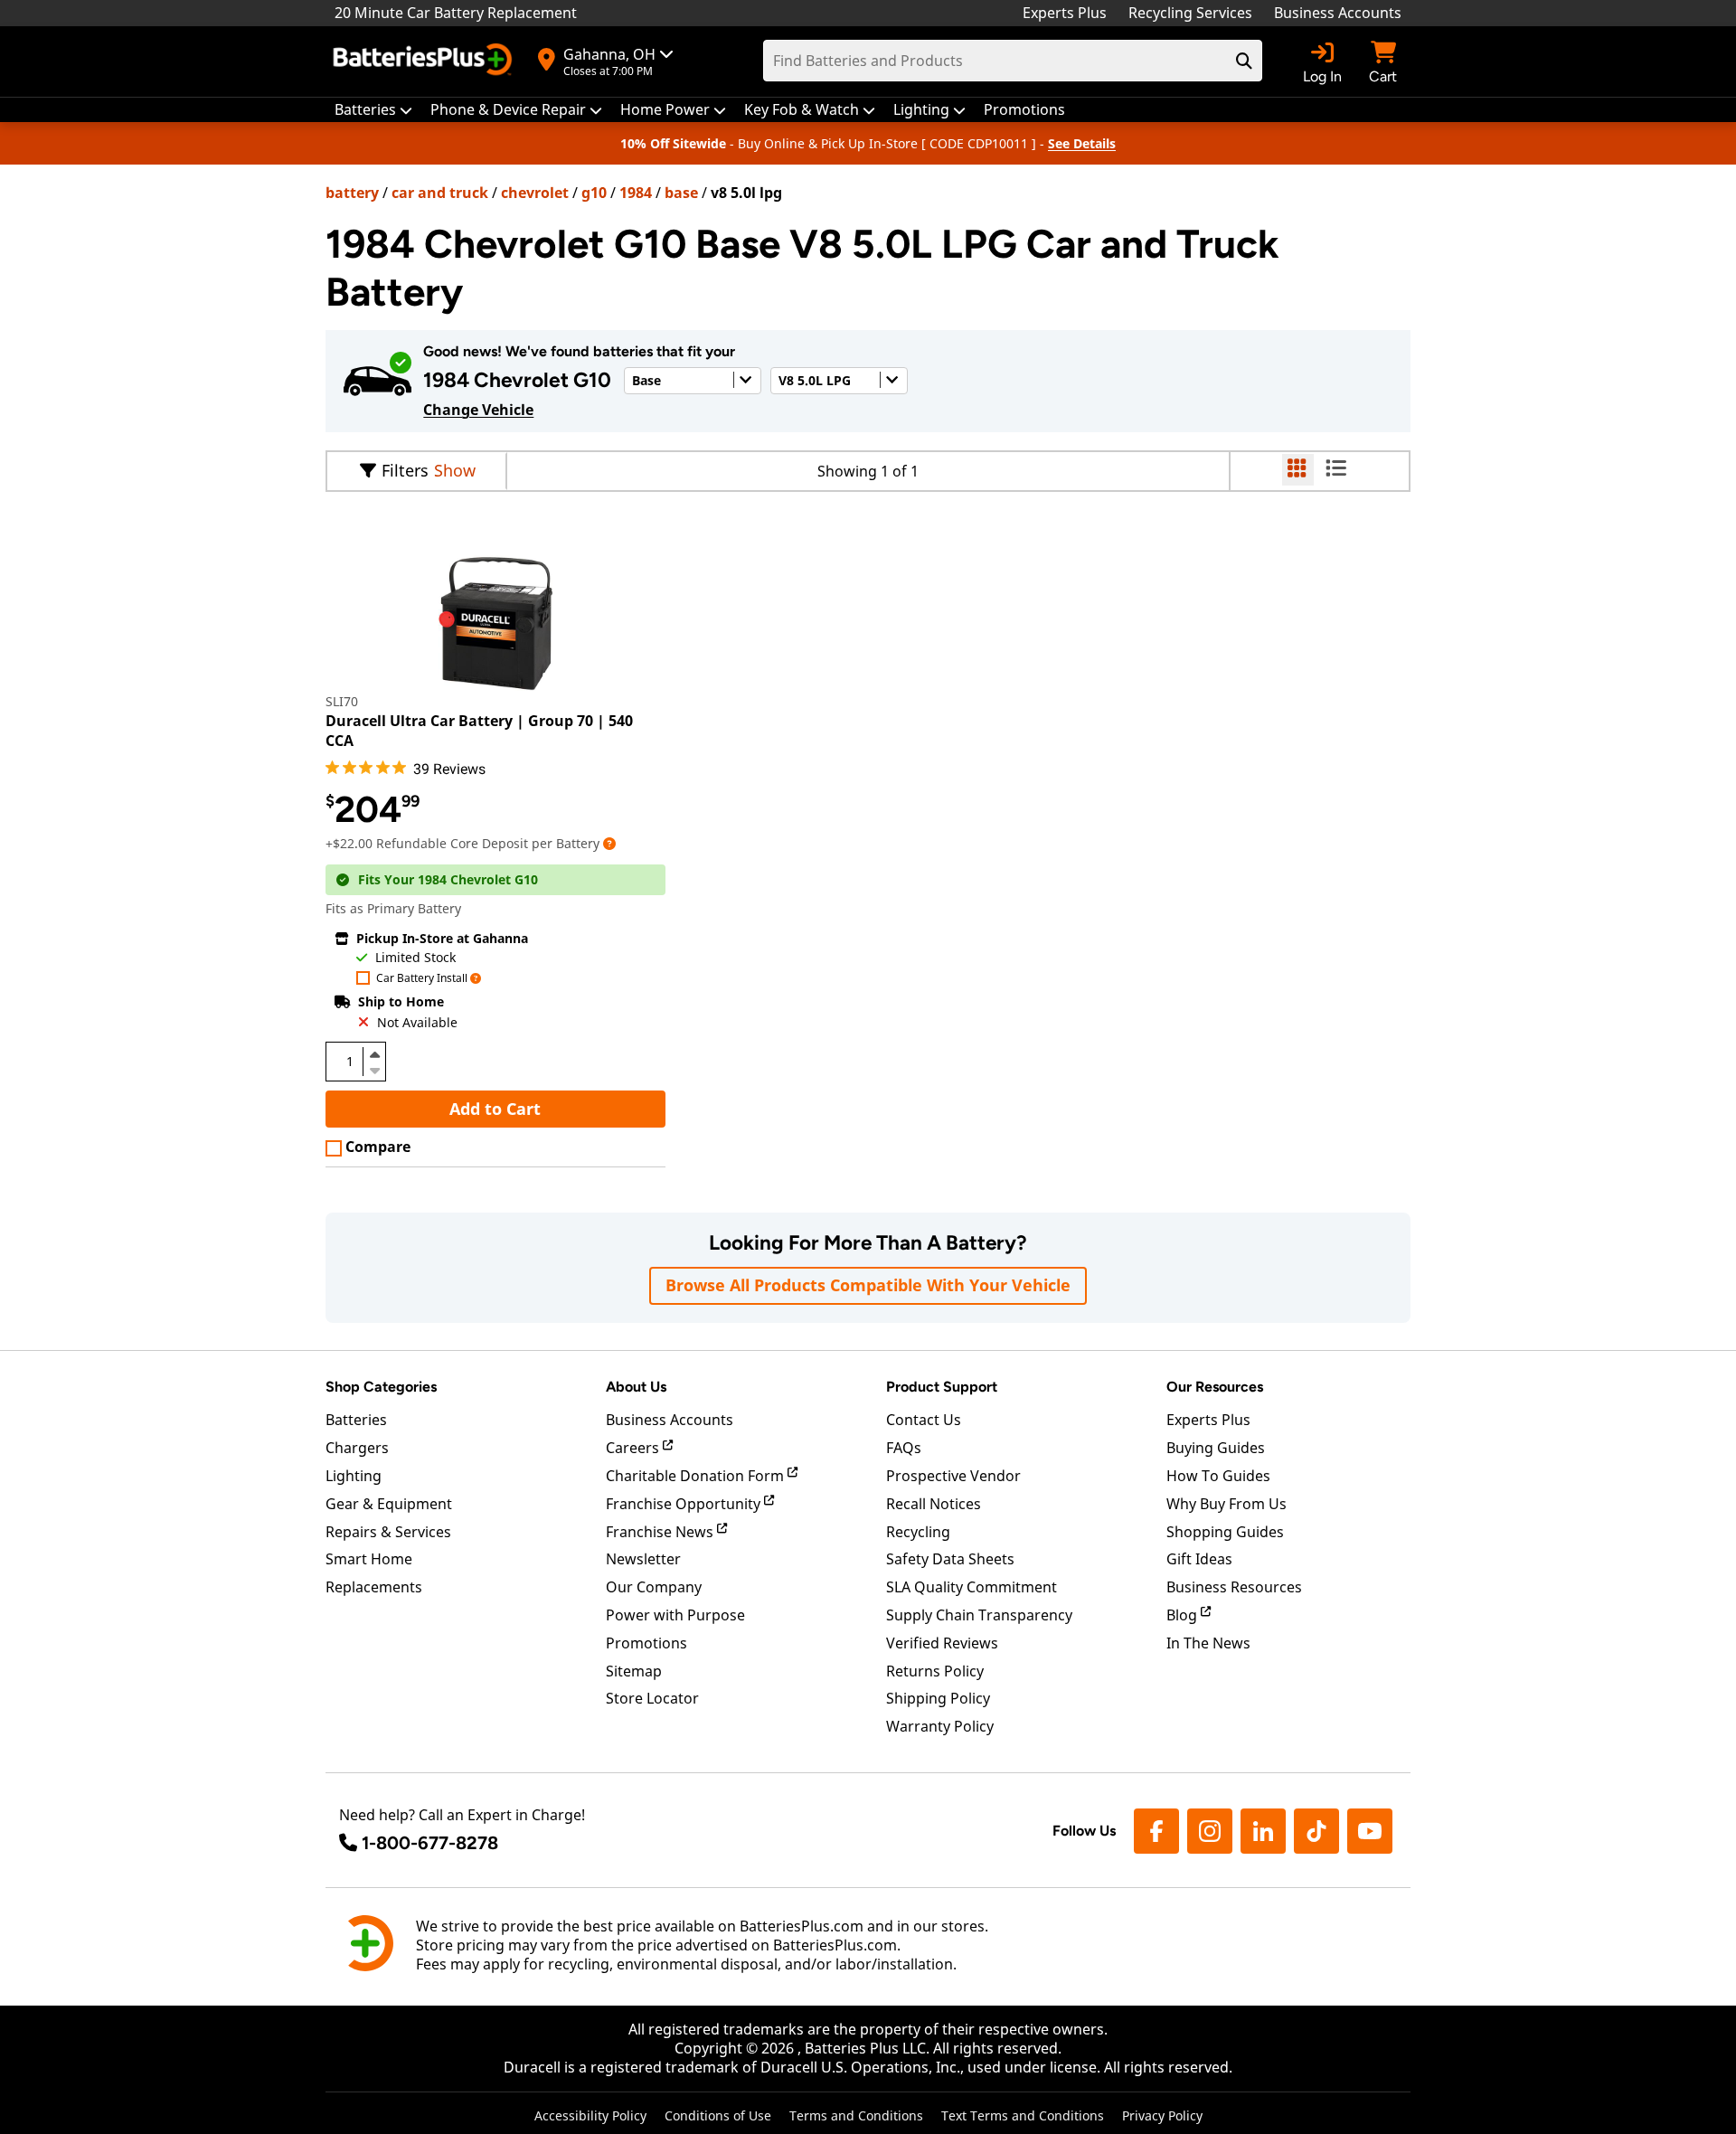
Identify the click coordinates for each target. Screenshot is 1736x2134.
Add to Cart (495, 1109)
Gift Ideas (1199, 1559)
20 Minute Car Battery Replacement (456, 13)
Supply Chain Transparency (979, 1615)
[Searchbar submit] (1244, 61)
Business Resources (1234, 1587)
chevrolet (535, 193)
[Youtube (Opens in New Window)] (1370, 1831)
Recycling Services (1190, 13)
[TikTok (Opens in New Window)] (1316, 1831)
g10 (594, 193)
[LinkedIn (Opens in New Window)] (1263, 1831)
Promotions (646, 1643)
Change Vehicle (478, 410)
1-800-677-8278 (430, 1843)
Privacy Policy (1162, 2115)
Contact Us (924, 1420)
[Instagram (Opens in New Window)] (1210, 1831)
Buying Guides (1216, 1448)
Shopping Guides (1225, 1532)
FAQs (904, 1448)
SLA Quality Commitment (972, 1587)
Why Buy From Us (1227, 1504)
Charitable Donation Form (697, 1476)
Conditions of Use (718, 2115)
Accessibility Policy (590, 2115)
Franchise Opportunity (685, 1504)
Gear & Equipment (389, 1504)
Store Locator (652, 1698)
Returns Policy (935, 1671)
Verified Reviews (942, 1643)
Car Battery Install (422, 979)
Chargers (357, 1448)
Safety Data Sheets (950, 1559)
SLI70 (342, 701)
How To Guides (1218, 1476)
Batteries (356, 1420)
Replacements (374, 1587)
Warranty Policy (940, 1726)
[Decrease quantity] (374, 1069)
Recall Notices (934, 1504)
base (681, 193)
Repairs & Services (388, 1532)
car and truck (440, 193)
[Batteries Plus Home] (425, 61)
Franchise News (661, 1532)
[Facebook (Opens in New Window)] (1156, 1831)
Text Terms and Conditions (1023, 2115)
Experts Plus (1065, 13)
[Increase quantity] (374, 1054)
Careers (634, 1448)
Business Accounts (1338, 13)
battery (352, 193)
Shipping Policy (938, 1698)
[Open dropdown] (609, 843)
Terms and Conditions (856, 2115)
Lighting (354, 1476)
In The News (1208, 1643)
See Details (1082, 143)
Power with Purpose (675, 1615)
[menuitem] (373, 110)
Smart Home (369, 1559)
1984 (636, 193)
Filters (405, 470)
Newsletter (643, 1559)
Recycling (918, 1532)
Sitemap (634, 1671)
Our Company (654, 1587)
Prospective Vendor (953, 1476)
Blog (1184, 1615)
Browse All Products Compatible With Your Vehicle (868, 1285)
